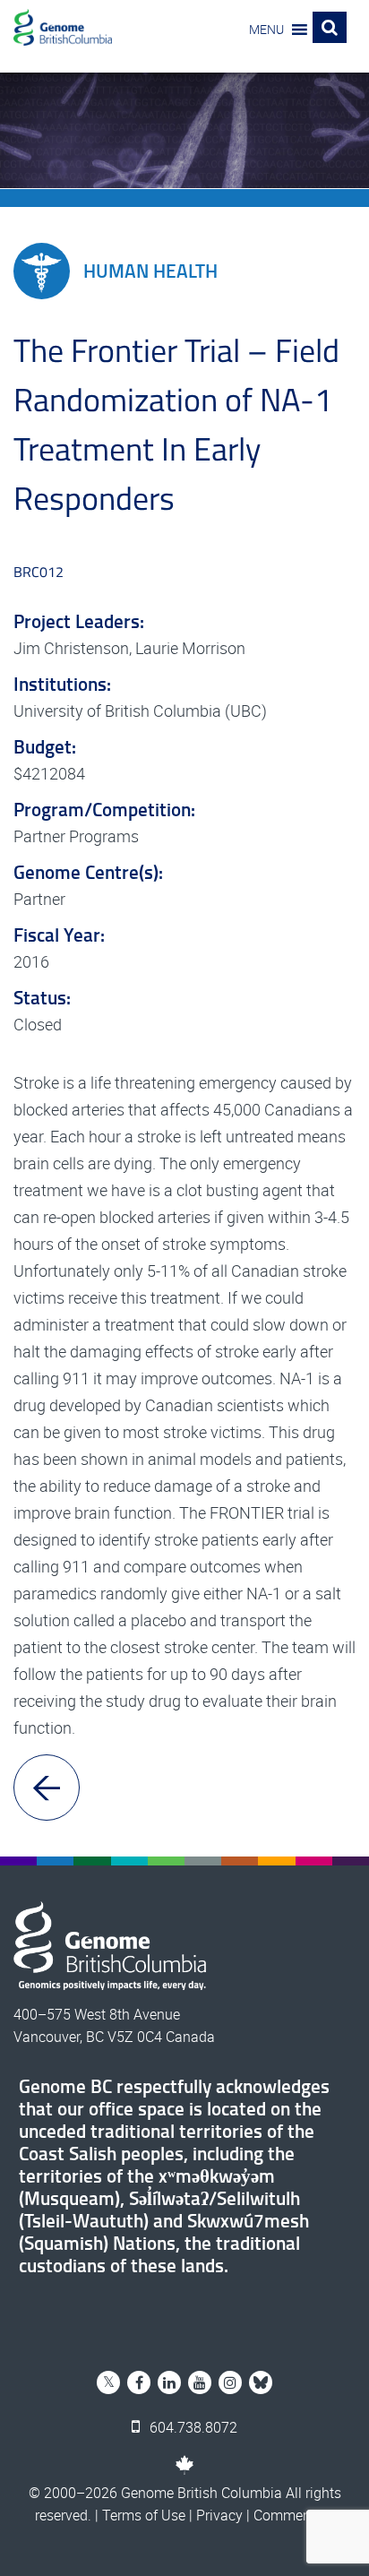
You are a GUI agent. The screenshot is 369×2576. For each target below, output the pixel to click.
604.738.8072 (192, 2427)
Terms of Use (144, 2515)
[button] (266, 30)
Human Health (150, 271)
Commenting (294, 2515)
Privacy (219, 2515)
